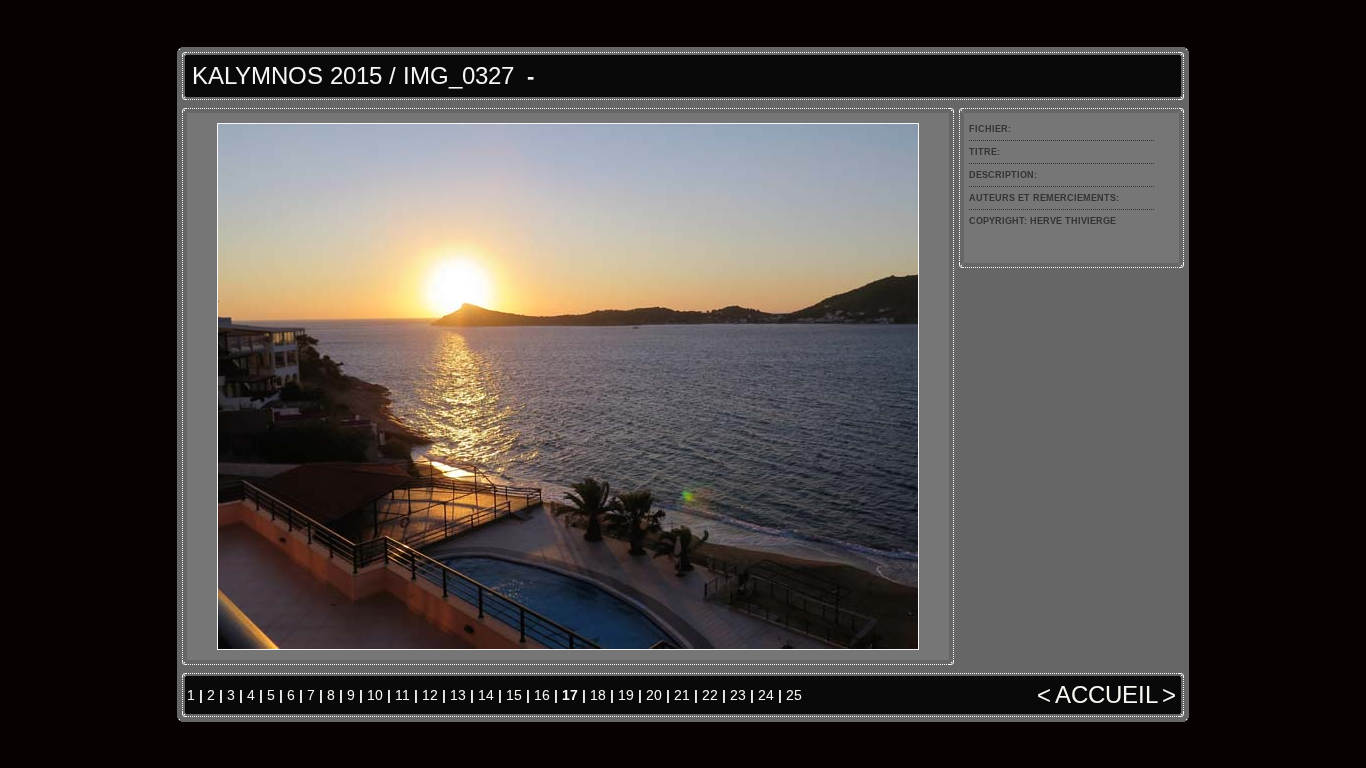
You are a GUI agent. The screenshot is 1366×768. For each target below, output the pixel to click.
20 (654, 695)
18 (598, 695)
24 (766, 695)
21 (682, 695)
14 (486, 695)
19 (626, 695)
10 (375, 695)
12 (430, 695)
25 (794, 695)
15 (514, 695)
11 (402, 695)
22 (710, 695)
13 (458, 695)
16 (542, 695)
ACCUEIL (1106, 694)
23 (738, 695)
